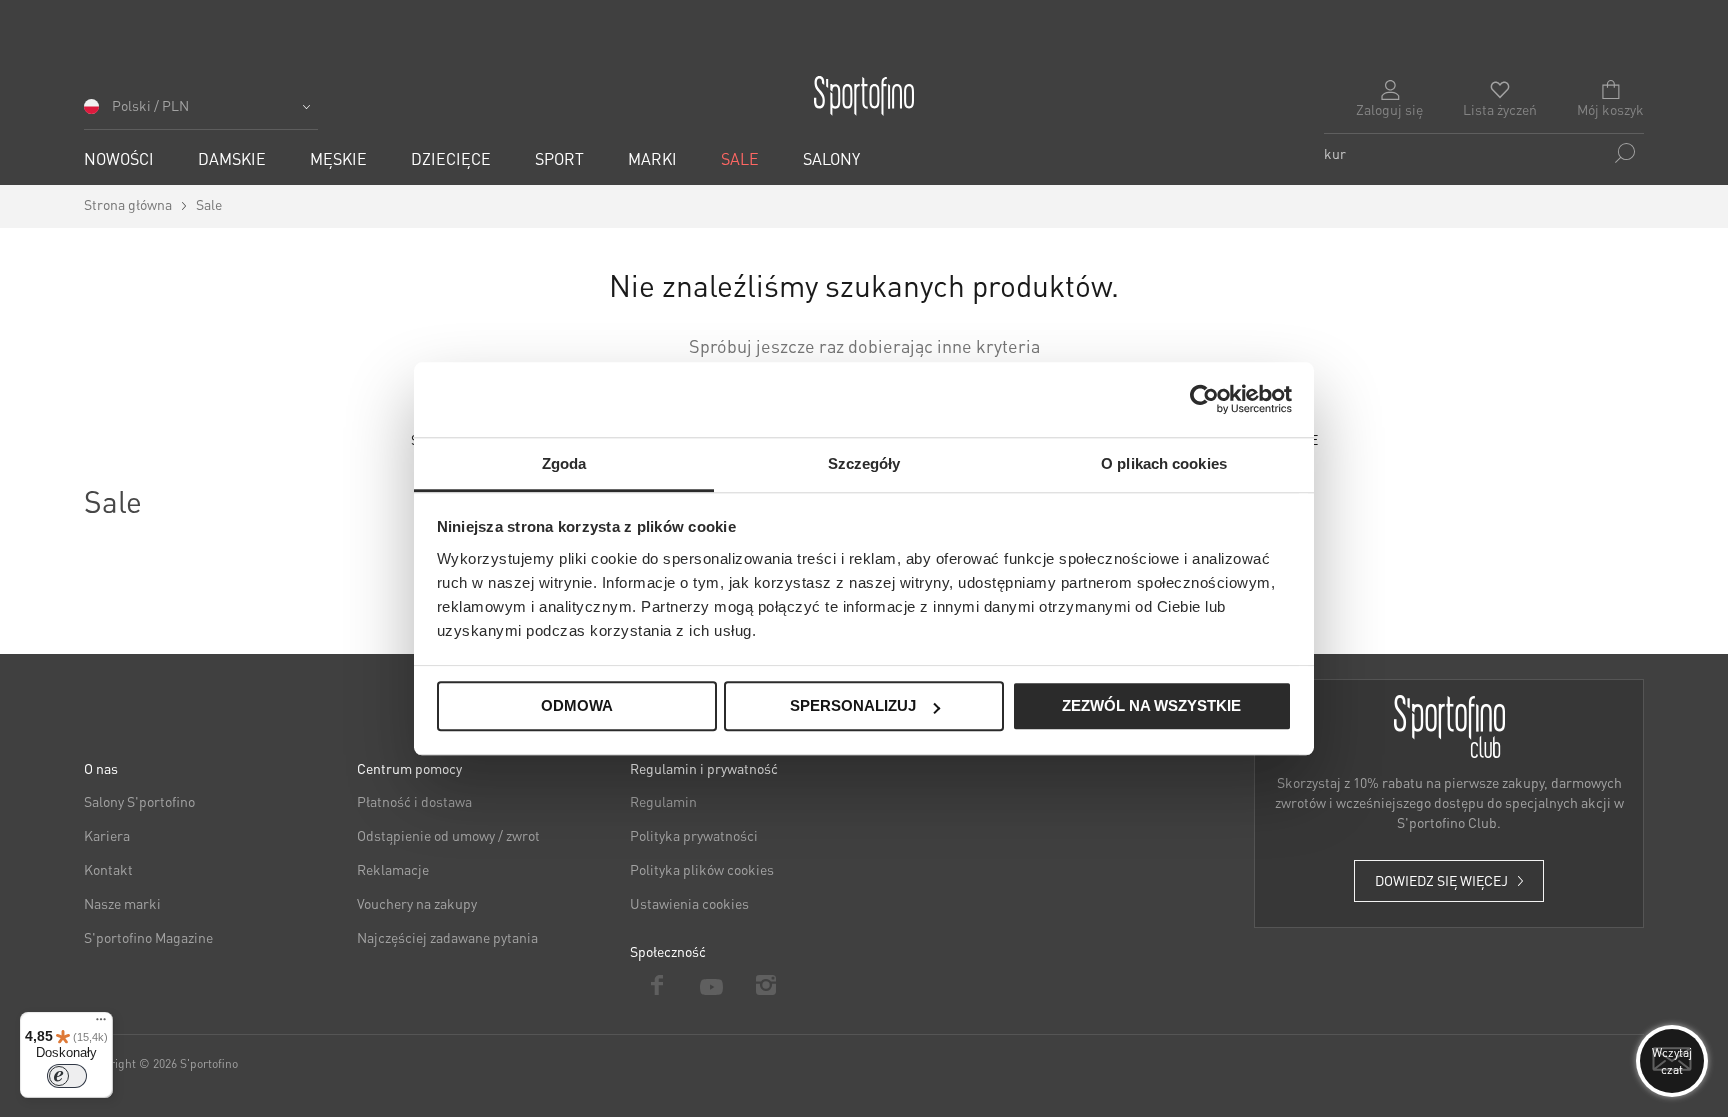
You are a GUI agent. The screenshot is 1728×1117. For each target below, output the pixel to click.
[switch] (67, 1076)
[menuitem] (119, 158)
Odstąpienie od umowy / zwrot (448, 835)
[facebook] (657, 985)
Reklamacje (393, 869)
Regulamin (663, 801)
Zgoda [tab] (564, 463)
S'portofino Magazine (148, 937)
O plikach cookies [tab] (1164, 463)
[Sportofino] (864, 96)
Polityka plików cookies (702, 869)
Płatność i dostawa (414, 801)
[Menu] (101, 1024)
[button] (201, 112)
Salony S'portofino (139, 801)
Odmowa (577, 706)
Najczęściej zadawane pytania (447, 937)
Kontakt (108, 869)
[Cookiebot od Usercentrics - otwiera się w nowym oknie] (1204, 399)
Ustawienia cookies (689, 903)
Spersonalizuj (853, 706)
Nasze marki (122, 903)
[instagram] (766, 985)
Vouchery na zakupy (417, 903)
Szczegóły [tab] (864, 463)
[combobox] (1484, 153)
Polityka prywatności (694, 835)
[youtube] (712, 985)
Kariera (107, 835)
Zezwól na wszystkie (1151, 706)
